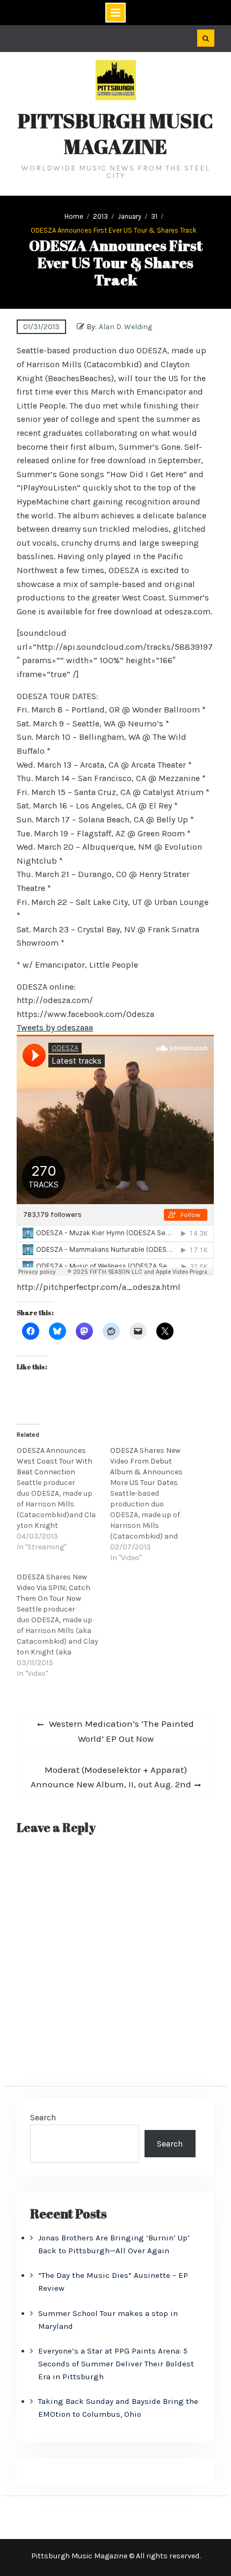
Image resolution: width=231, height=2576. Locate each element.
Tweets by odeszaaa (55, 1027)
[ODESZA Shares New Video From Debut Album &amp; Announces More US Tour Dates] (157, 1504)
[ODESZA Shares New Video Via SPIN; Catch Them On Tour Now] (63, 1625)
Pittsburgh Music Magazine (115, 133)
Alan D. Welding (125, 327)
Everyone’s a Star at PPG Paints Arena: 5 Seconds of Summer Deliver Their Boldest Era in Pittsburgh (116, 2364)
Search (43, 2117)
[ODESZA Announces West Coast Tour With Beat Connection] (63, 1499)
